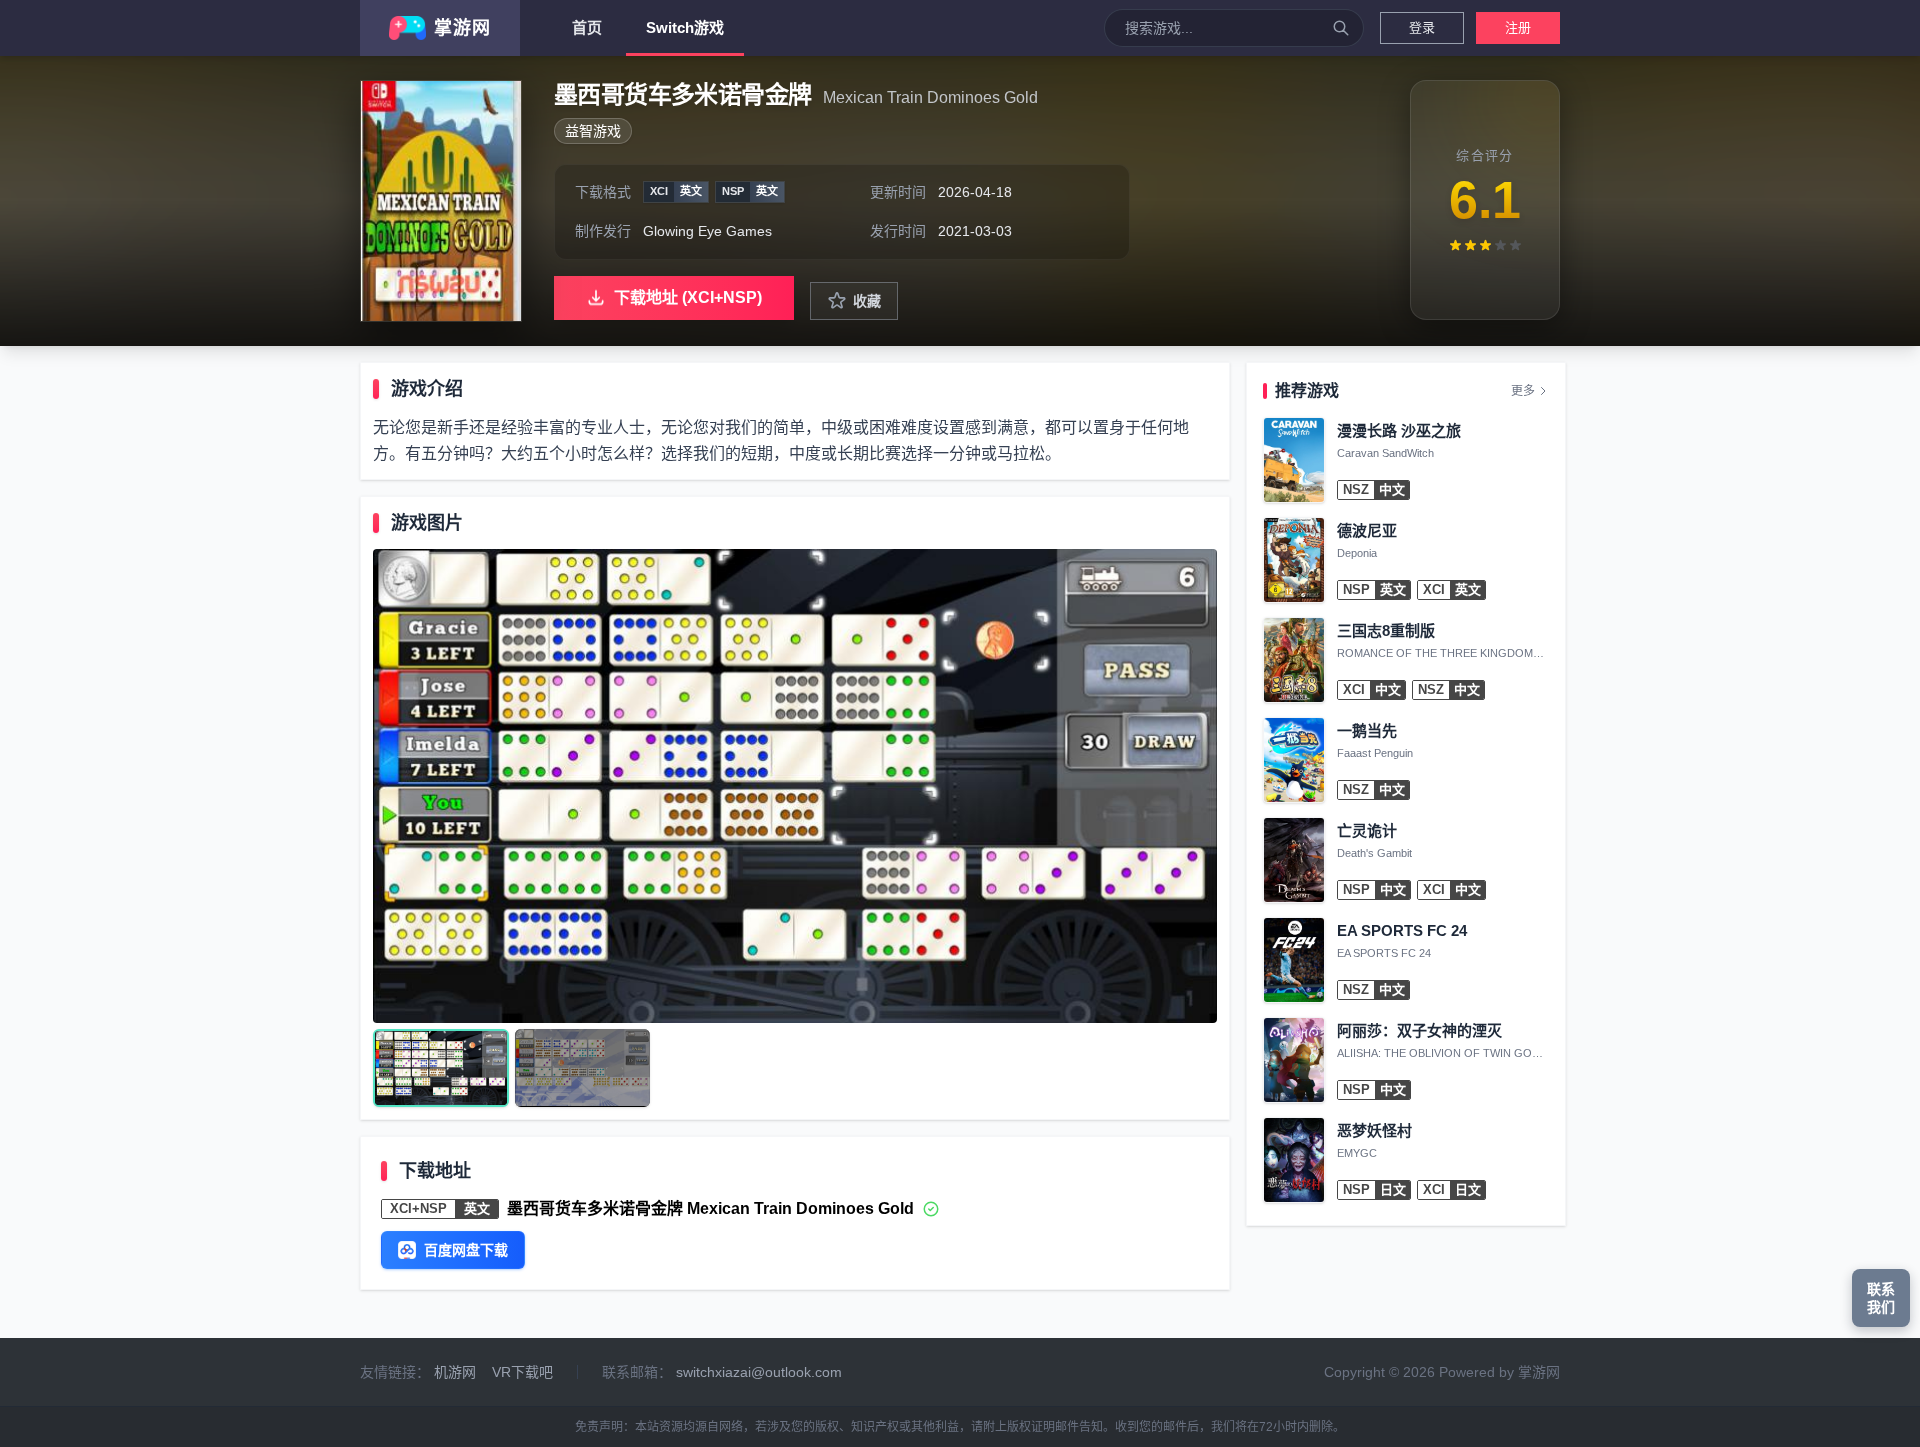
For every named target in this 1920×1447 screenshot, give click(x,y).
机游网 (455, 1372)
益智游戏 (593, 131)
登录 (1422, 27)
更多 (1523, 391)
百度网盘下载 (466, 1250)
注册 (1518, 27)
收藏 (867, 301)
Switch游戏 (685, 27)
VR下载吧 (522, 1372)
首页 (587, 27)
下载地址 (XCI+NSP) (688, 297)
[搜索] (1341, 28)
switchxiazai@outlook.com (759, 1372)
